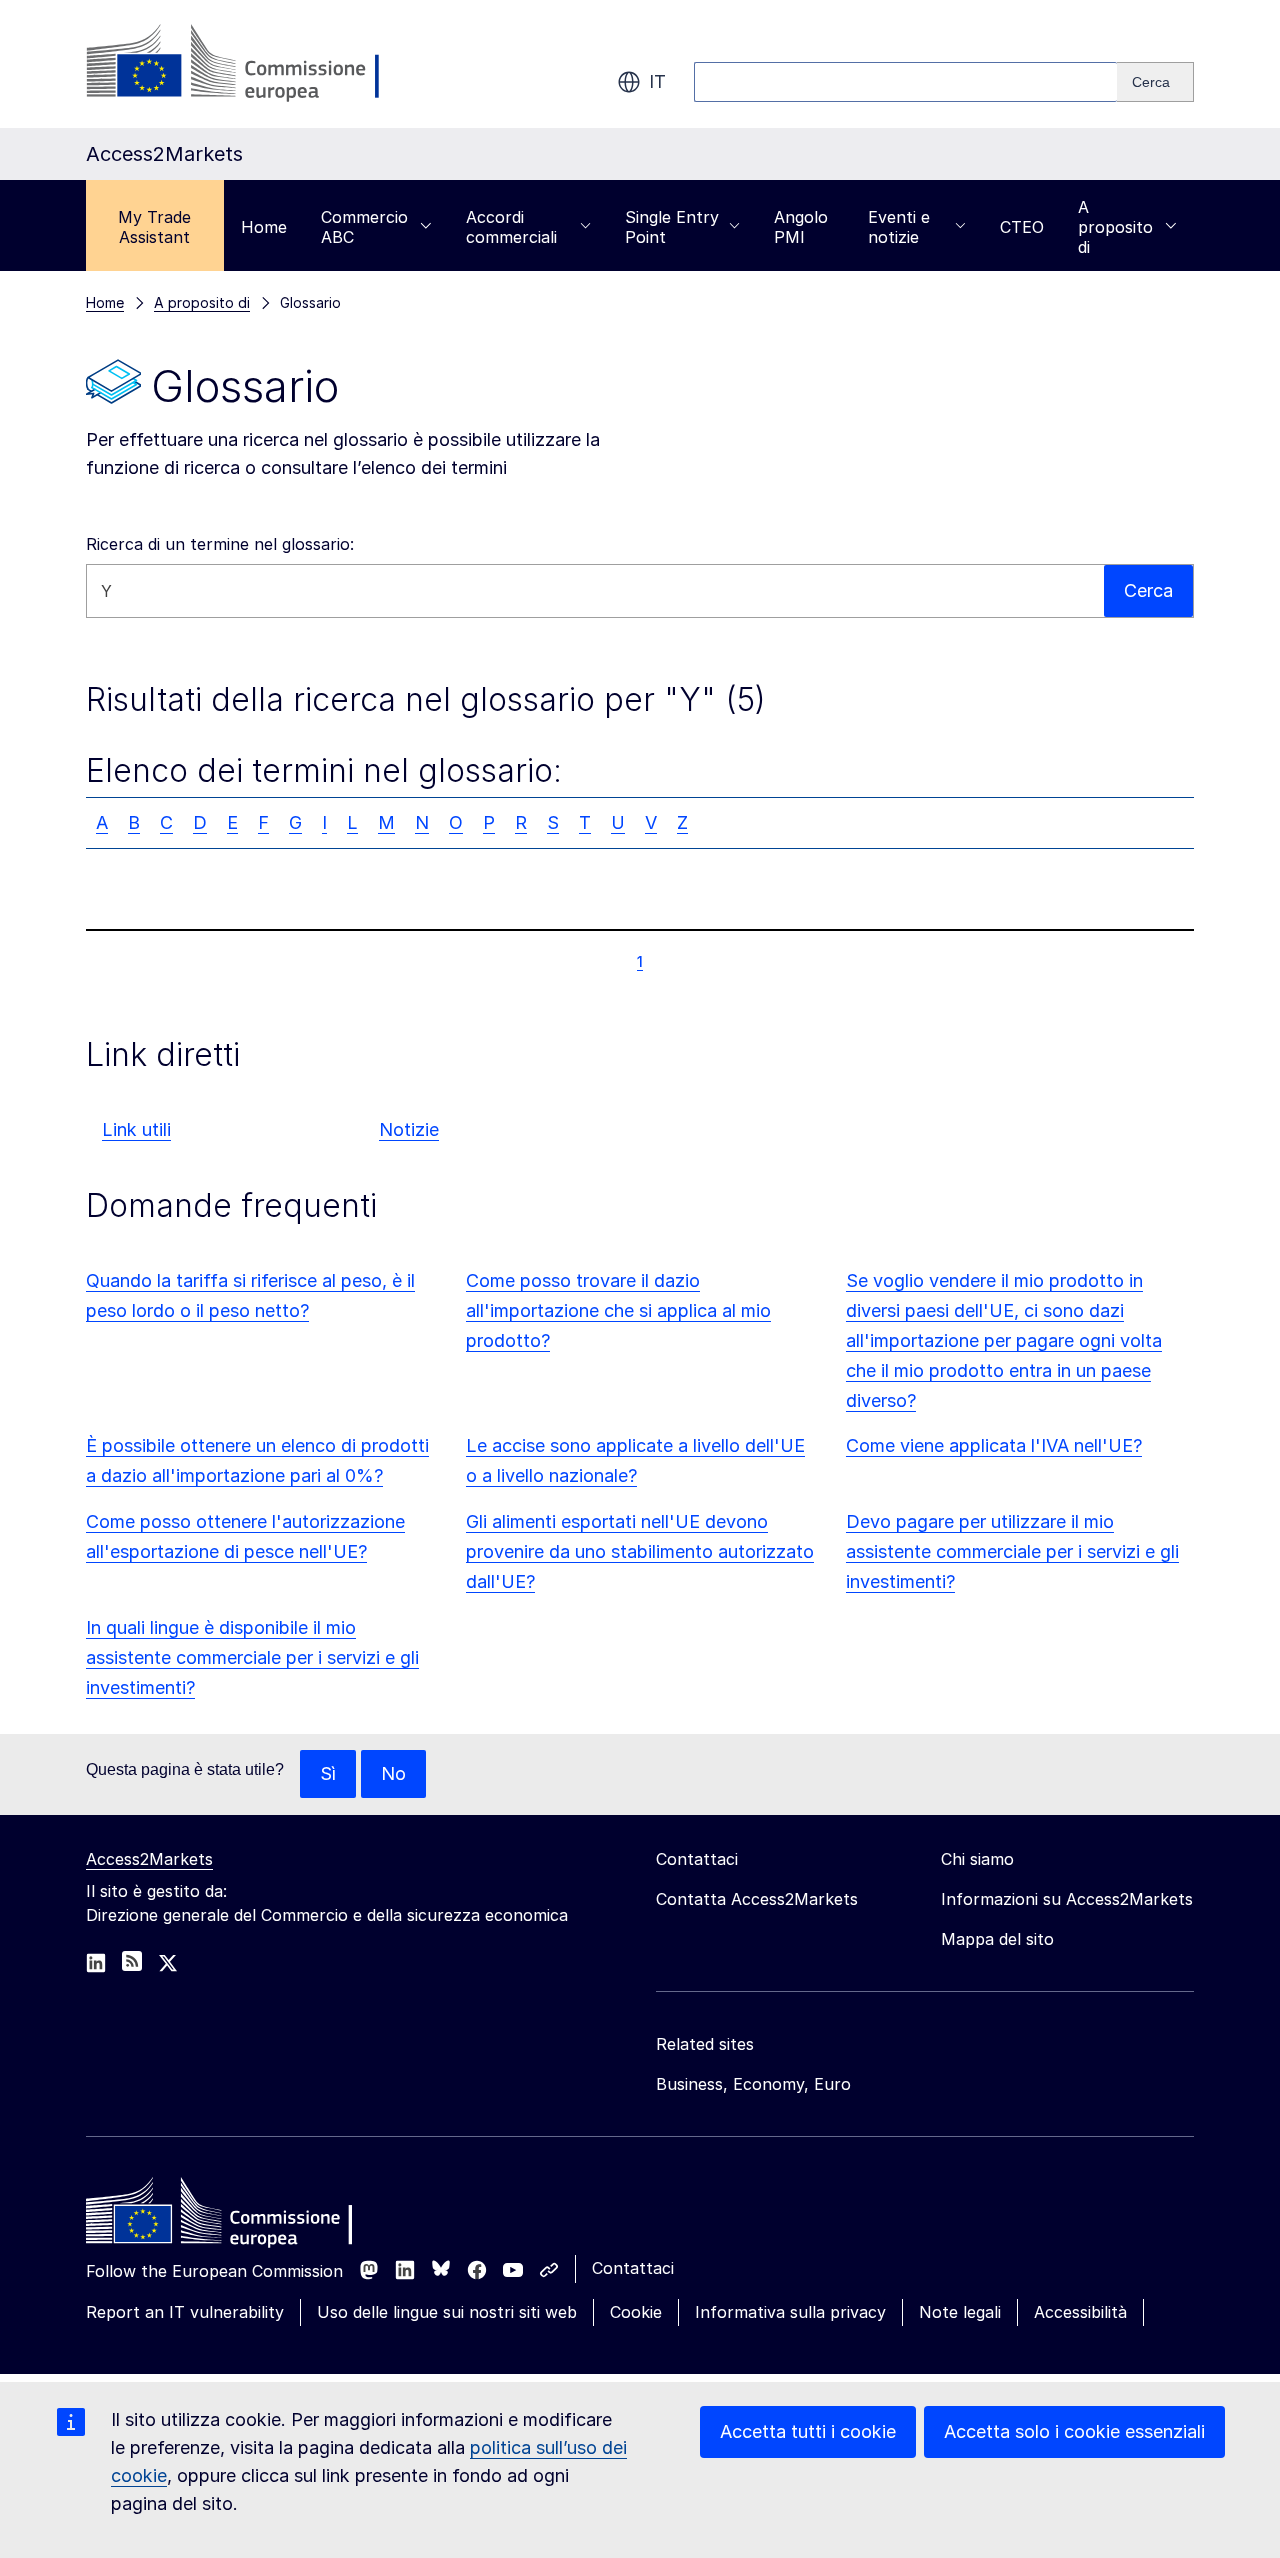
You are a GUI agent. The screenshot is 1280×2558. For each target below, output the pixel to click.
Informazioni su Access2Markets (1067, 1899)
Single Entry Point (672, 227)
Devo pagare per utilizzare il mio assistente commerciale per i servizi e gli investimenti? (1012, 1551)
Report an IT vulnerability (185, 2312)
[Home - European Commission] (231, 2216)
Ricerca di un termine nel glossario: (220, 544)
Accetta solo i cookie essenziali (1074, 2431)
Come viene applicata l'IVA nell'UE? (994, 1445)
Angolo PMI (801, 227)
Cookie (636, 2312)
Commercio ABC (364, 227)
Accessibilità (1080, 2312)
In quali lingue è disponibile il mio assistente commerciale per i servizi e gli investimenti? (252, 1657)
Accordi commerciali (511, 227)
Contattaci (633, 2268)
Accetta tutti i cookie (808, 2431)
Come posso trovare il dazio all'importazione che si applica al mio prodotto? (618, 1310)
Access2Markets (149, 1859)
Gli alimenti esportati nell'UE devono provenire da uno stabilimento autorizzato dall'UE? (640, 1551)
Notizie (409, 1129)
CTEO (1022, 227)
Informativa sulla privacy (790, 2312)
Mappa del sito (997, 1939)
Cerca (1148, 590)
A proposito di (1115, 227)
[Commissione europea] (245, 64)
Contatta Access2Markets (757, 1899)
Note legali (960, 2312)
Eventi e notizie (899, 227)
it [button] (657, 81)
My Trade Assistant (154, 227)
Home (264, 227)
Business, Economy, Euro (753, 2084)
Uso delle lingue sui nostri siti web (447, 2312)
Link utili (136, 1129)
